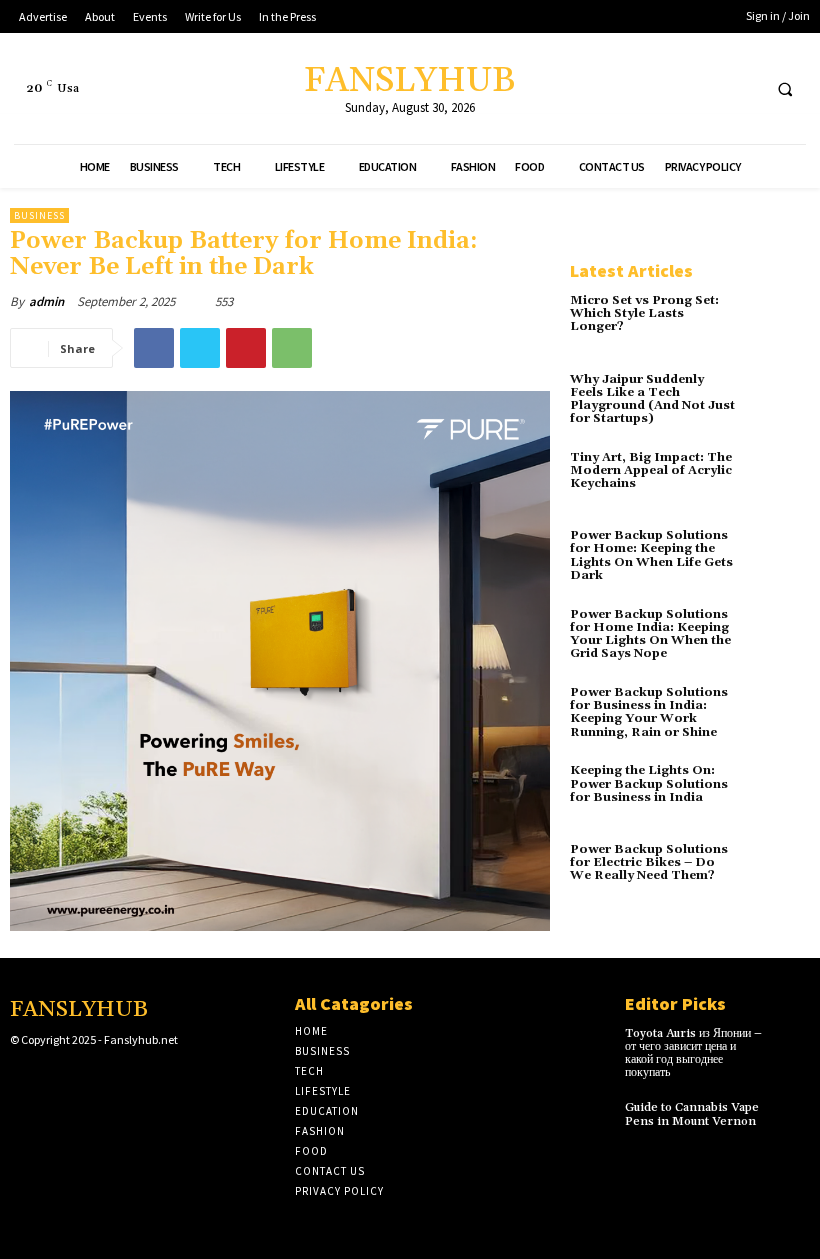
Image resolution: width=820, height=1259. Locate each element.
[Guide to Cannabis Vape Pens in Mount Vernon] (791, 1115)
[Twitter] (704, 88)
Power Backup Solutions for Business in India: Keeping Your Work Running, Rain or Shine (649, 712)
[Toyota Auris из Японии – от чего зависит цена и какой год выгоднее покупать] (791, 1041)
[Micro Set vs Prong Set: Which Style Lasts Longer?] (779, 325)
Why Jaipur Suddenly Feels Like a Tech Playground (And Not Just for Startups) (652, 399)
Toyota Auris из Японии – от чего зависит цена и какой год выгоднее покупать (693, 1053)
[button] (785, 89)
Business (39, 215)
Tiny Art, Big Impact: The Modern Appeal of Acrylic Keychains (651, 470)
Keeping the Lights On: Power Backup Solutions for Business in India (649, 783)
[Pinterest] (246, 348)
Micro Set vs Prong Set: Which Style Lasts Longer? (644, 313)
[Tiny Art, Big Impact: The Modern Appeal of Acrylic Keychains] (779, 482)
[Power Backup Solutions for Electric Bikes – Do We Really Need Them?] (779, 874)
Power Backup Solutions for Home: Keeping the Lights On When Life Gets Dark (651, 555)
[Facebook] (667, 88)
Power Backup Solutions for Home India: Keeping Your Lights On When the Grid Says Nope (650, 634)
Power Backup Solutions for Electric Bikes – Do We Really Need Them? (649, 862)
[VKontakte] (116, 1079)
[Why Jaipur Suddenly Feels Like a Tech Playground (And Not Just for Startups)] (779, 404)
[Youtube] (741, 88)
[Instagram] (53, 1079)
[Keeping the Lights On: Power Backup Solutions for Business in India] (779, 795)
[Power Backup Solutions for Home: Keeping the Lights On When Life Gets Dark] (779, 560)
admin (46, 301)
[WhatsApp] (292, 348)
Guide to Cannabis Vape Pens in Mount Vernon (692, 1114)
